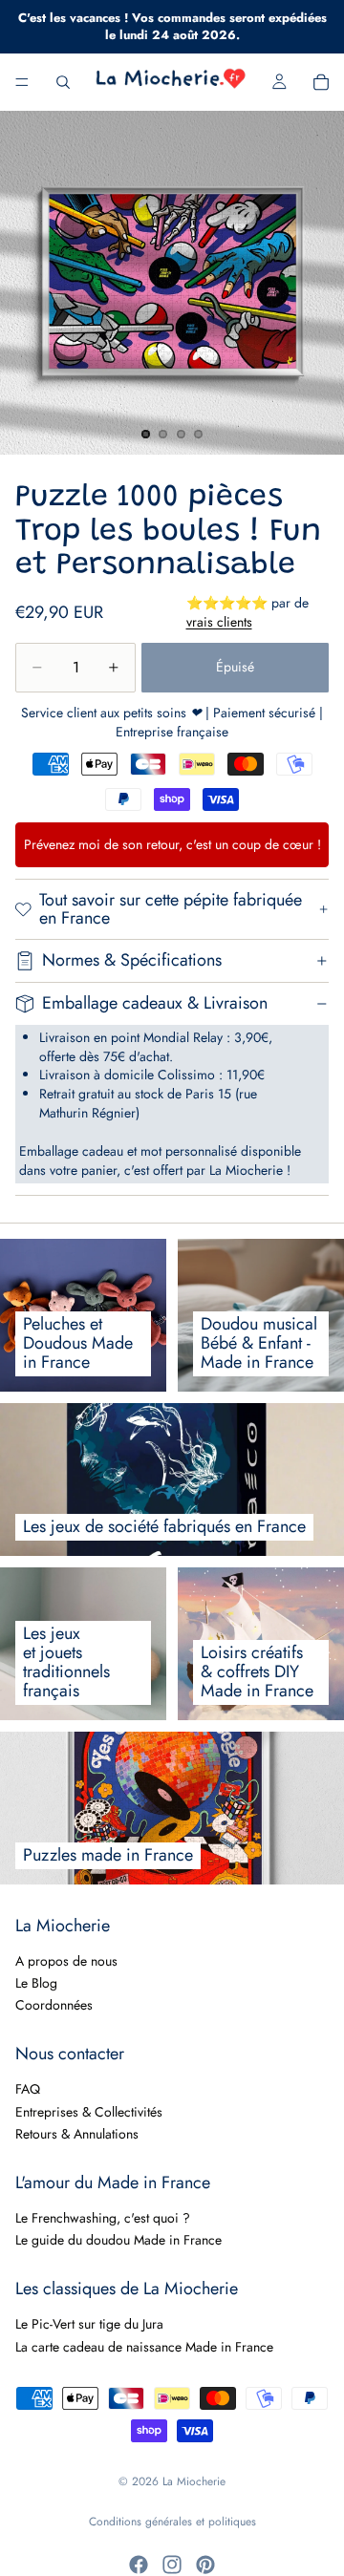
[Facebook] (139, 2565)
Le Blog (36, 1983)
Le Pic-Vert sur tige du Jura (89, 2324)
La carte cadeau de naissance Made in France (144, 2346)
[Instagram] (172, 2565)
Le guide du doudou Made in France (118, 2240)
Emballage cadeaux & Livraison (155, 1003)
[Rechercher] (63, 82)
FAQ (28, 2089)
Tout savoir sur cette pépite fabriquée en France (171, 909)
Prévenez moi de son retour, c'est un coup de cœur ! (172, 844)
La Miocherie (194, 2481)
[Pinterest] (205, 2565)
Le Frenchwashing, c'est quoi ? (103, 2218)
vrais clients (219, 622)
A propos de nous (66, 1960)
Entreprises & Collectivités (89, 2111)
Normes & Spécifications (132, 960)
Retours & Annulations (77, 2134)
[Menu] (22, 83)
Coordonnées (54, 2005)
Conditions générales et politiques (172, 2522)
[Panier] (321, 82)
